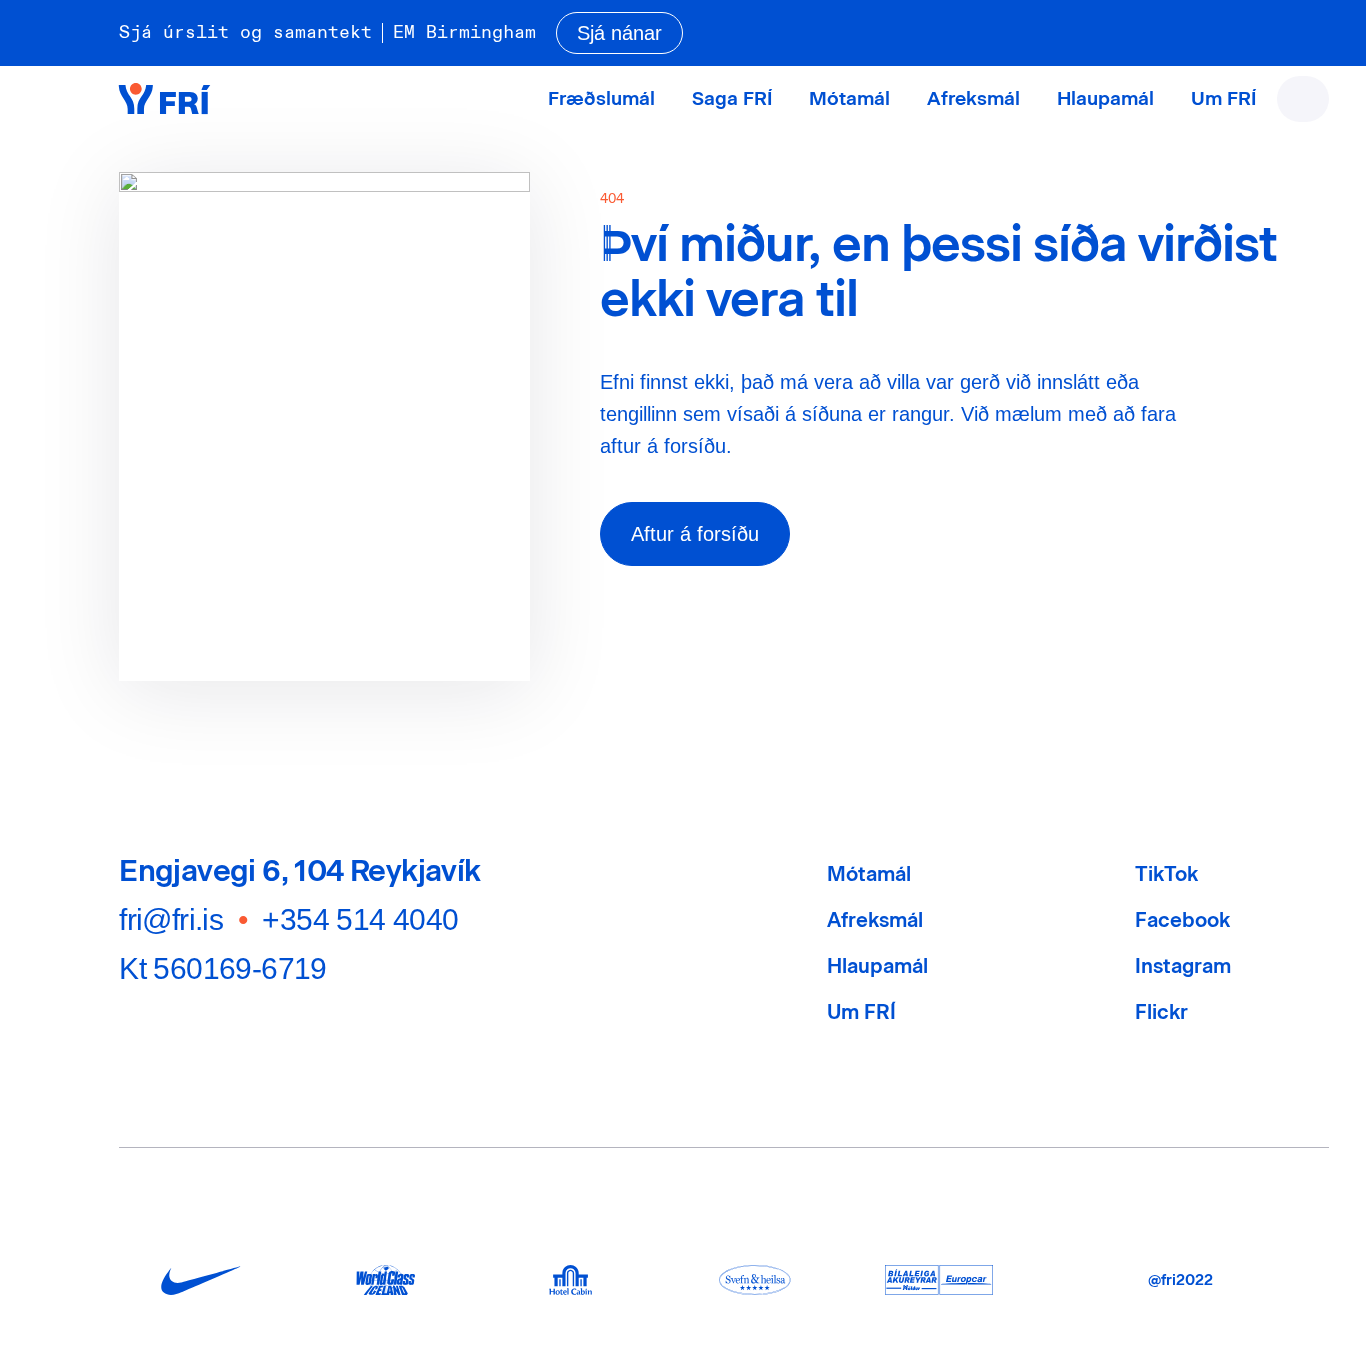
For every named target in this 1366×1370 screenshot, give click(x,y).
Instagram (1183, 966)
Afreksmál (973, 98)
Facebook (1182, 920)
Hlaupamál (1105, 98)
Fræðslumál (601, 98)
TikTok (1166, 874)
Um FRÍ (1223, 98)
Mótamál (849, 98)
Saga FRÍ (732, 98)
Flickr (1161, 1012)
